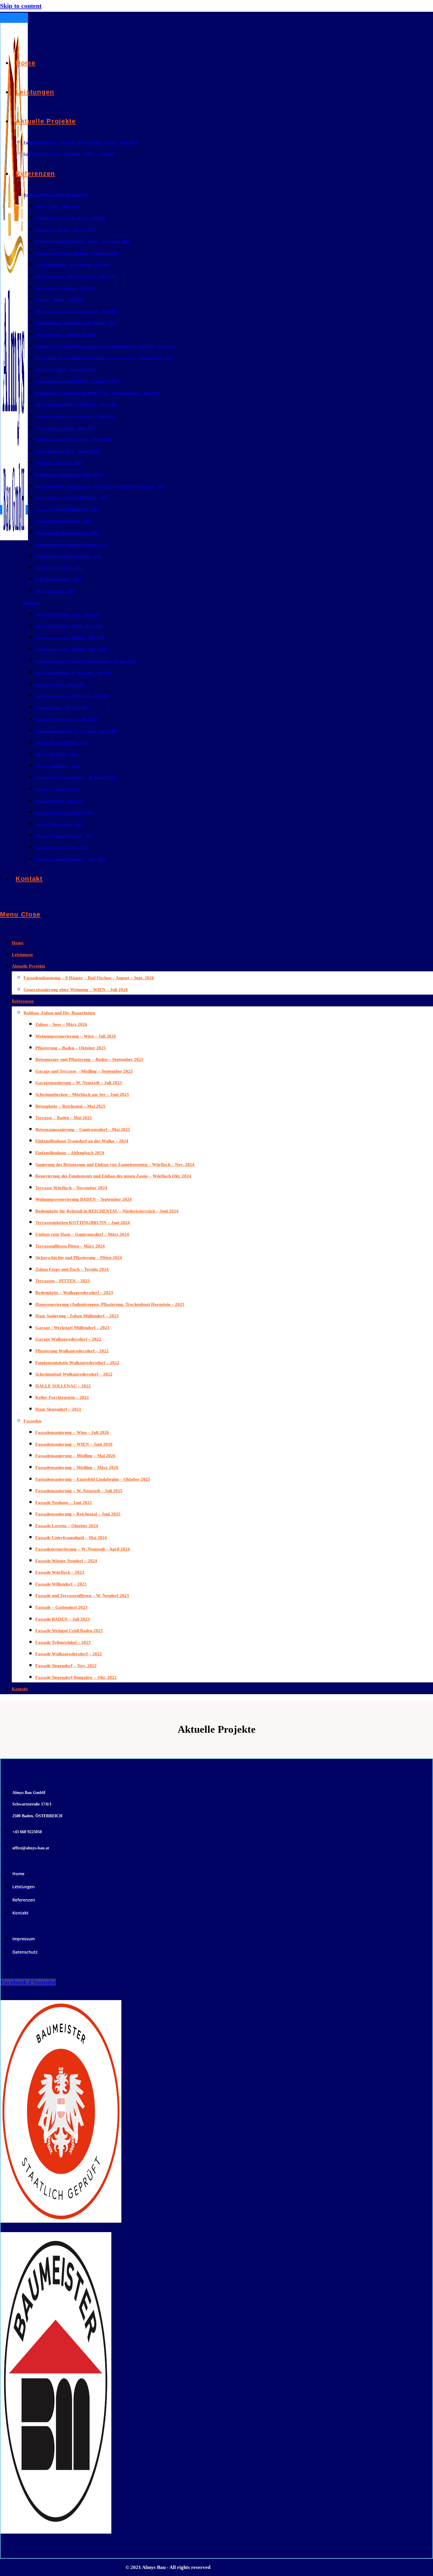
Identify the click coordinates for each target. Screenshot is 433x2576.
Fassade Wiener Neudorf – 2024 (66, 1561)
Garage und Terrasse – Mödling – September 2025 (84, 1071)
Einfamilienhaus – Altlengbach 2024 (70, 1153)
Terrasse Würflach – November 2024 (71, 1188)
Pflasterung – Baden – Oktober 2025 (71, 1048)
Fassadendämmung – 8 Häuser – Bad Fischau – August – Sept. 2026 (89, 978)
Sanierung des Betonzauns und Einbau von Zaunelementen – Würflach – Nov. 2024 (115, 1164)
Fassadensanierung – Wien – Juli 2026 (72, 1432)
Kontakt (20, 1689)
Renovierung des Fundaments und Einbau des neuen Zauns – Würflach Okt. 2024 (113, 1176)
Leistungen (22, 955)
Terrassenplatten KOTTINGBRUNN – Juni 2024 (83, 1222)
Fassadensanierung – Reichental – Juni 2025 (78, 1514)
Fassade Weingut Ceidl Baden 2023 (69, 1631)
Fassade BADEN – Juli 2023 (63, 1619)
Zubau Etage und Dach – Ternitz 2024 (72, 1269)
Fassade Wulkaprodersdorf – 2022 (69, 1654)
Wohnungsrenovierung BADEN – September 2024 (84, 1199)
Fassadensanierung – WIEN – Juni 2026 (74, 1444)
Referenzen (23, 1001)
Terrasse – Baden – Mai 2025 (64, 1118)
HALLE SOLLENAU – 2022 (63, 1386)
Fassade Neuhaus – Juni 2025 (64, 1502)
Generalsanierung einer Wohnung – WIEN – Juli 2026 (76, 990)
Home (18, 943)
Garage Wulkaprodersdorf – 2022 (68, 1339)
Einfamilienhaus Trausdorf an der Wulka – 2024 (82, 1141)
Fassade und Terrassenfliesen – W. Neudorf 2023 (82, 1596)
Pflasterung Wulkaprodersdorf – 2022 (72, 1351)
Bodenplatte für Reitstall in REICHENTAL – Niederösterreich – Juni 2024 (107, 1211)
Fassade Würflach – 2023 (60, 1572)
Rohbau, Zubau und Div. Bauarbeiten (59, 1013)
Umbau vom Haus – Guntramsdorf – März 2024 (82, 1234)
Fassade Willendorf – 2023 (61, 1584)
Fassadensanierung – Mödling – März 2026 (77, 1467)
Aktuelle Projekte (29, 966)
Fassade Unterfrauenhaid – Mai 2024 (71, 1538)
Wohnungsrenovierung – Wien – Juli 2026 (76, 1036)
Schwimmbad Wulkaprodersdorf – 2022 (74, 1374)
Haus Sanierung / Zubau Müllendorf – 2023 (77, 1316)
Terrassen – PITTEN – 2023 (63, 1281)
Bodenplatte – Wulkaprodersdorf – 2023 (74, 1293)
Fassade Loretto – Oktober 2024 (67, 1526)
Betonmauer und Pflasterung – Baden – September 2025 (89, 1059)
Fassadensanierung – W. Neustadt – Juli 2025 (79, 1491)
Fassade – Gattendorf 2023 (61, 1607)
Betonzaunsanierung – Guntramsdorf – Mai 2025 (83, 1129)
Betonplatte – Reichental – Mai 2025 (70, 1106)
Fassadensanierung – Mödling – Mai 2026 (75, 1456)
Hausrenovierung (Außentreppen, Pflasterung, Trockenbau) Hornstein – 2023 (110, 1304)
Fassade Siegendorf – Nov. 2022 (66, 1666)
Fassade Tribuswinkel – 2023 (63, 1642)
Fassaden (32, 1421)
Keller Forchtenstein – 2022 (62, 1397)
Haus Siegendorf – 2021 (58, 1409)
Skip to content (21, 6)
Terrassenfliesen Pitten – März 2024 (70, 1246)
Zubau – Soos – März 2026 (61, 1024)
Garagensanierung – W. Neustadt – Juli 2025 (79, 1083)
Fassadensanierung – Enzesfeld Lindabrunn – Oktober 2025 (93, 1479)
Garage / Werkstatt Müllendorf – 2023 (72, 1328)
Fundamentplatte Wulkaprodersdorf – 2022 (77, 1363)
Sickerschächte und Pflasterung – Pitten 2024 (79, 1258)
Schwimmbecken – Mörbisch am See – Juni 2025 (82, 1094)
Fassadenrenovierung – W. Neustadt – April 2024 (83, 1549)
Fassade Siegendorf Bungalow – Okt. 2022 (76, 1677)
